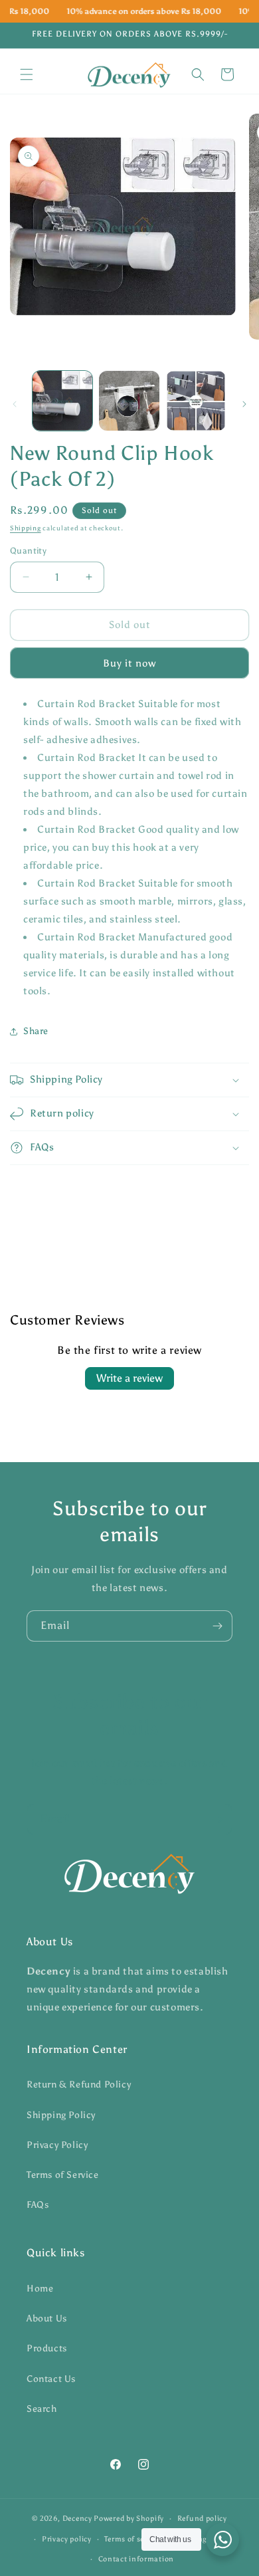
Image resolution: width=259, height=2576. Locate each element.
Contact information (136, 2559)
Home (40, 2289)
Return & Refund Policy (79, 2085)
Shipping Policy (61, 2115)
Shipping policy (202, 2539)
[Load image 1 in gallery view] (62, 401)
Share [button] (36, 1031)
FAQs (38, 2205)
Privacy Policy (57, 2145)
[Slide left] (15, 404)
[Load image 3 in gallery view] (196, 401)
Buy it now (129, 663)
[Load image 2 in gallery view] (129, 401)
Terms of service (132, 2539)
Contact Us (51, 2379)
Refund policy (202, 2519)
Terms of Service (63, 2175)
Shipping (26, 528)
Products (47, 2348)
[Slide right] (244, 404)
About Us (47, 2318)
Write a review (129, 1378)
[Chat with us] (222, 2539)
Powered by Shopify (129, 2519)
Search (42, 2409)
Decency (77, 2519)
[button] (27, 74)
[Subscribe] (217, 1626)
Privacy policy (67, 2539)
